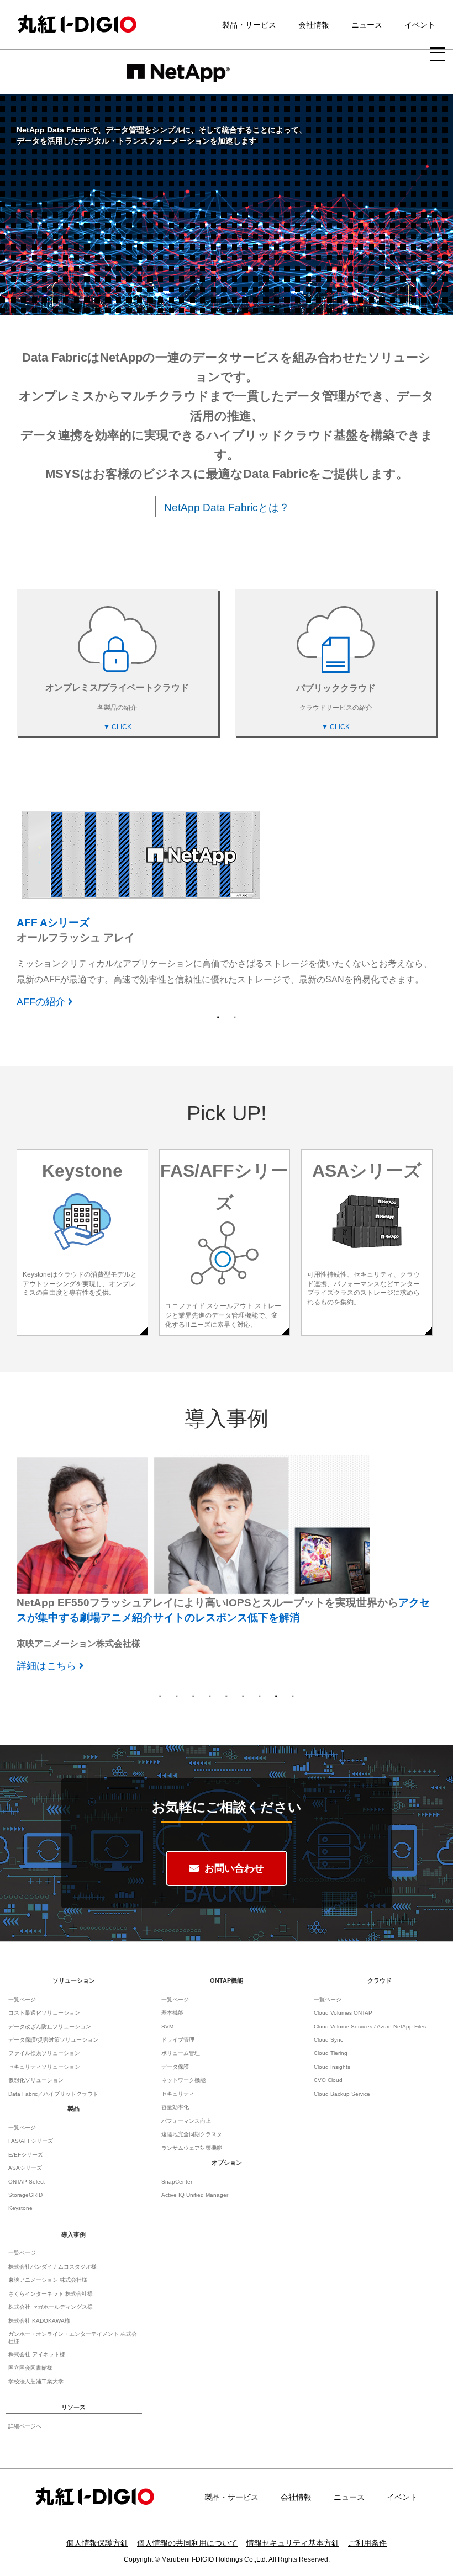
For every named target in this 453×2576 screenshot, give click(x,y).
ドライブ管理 (178, 2040)
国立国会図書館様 (30, 2368)
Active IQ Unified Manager (195, 2195)
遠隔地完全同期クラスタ (192, 2134)
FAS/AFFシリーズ (31, 2141)
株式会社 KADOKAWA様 (39, 2321)
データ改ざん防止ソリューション (50, 2027)
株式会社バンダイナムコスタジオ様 (52, 2267)
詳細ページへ (25, 2426)
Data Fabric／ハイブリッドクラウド (53, 2094)
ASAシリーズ (25, 2168)
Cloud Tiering (331, 2053)
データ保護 (175, 2067)
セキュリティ (178, 2094)
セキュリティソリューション (44, 2067)
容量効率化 (175, 2107)
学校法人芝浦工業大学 (36, 2381)
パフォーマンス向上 (186, 2121)
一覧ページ (22, 1999)
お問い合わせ (234, 1868)
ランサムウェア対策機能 (192, 2148)
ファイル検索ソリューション (44, 2053)
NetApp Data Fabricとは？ (227, 508)
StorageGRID (25, 2195)
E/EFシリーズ (26, 2155)
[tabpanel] (227, 891)
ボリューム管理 (181, 2053)
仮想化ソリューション (36, 2080)
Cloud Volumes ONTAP (343, 2013)
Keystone (20, 2208)
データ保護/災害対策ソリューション (53, 2040)
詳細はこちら (46, 968)
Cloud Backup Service (342, 2094)
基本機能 (172, 2013)
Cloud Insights (332, 2067)
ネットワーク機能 (183, 2080)
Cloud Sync (328, 2040)
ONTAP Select (27, 2182)
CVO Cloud (328, 2080)
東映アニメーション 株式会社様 (48, 2280)
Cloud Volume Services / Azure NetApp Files (370, 2027)
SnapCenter (177, 2182)
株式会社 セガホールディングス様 (51, 2307)
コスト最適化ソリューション (44, 2013)
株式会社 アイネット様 (37, 2354)
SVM (167, 2027)
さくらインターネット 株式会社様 (51, 2294)
